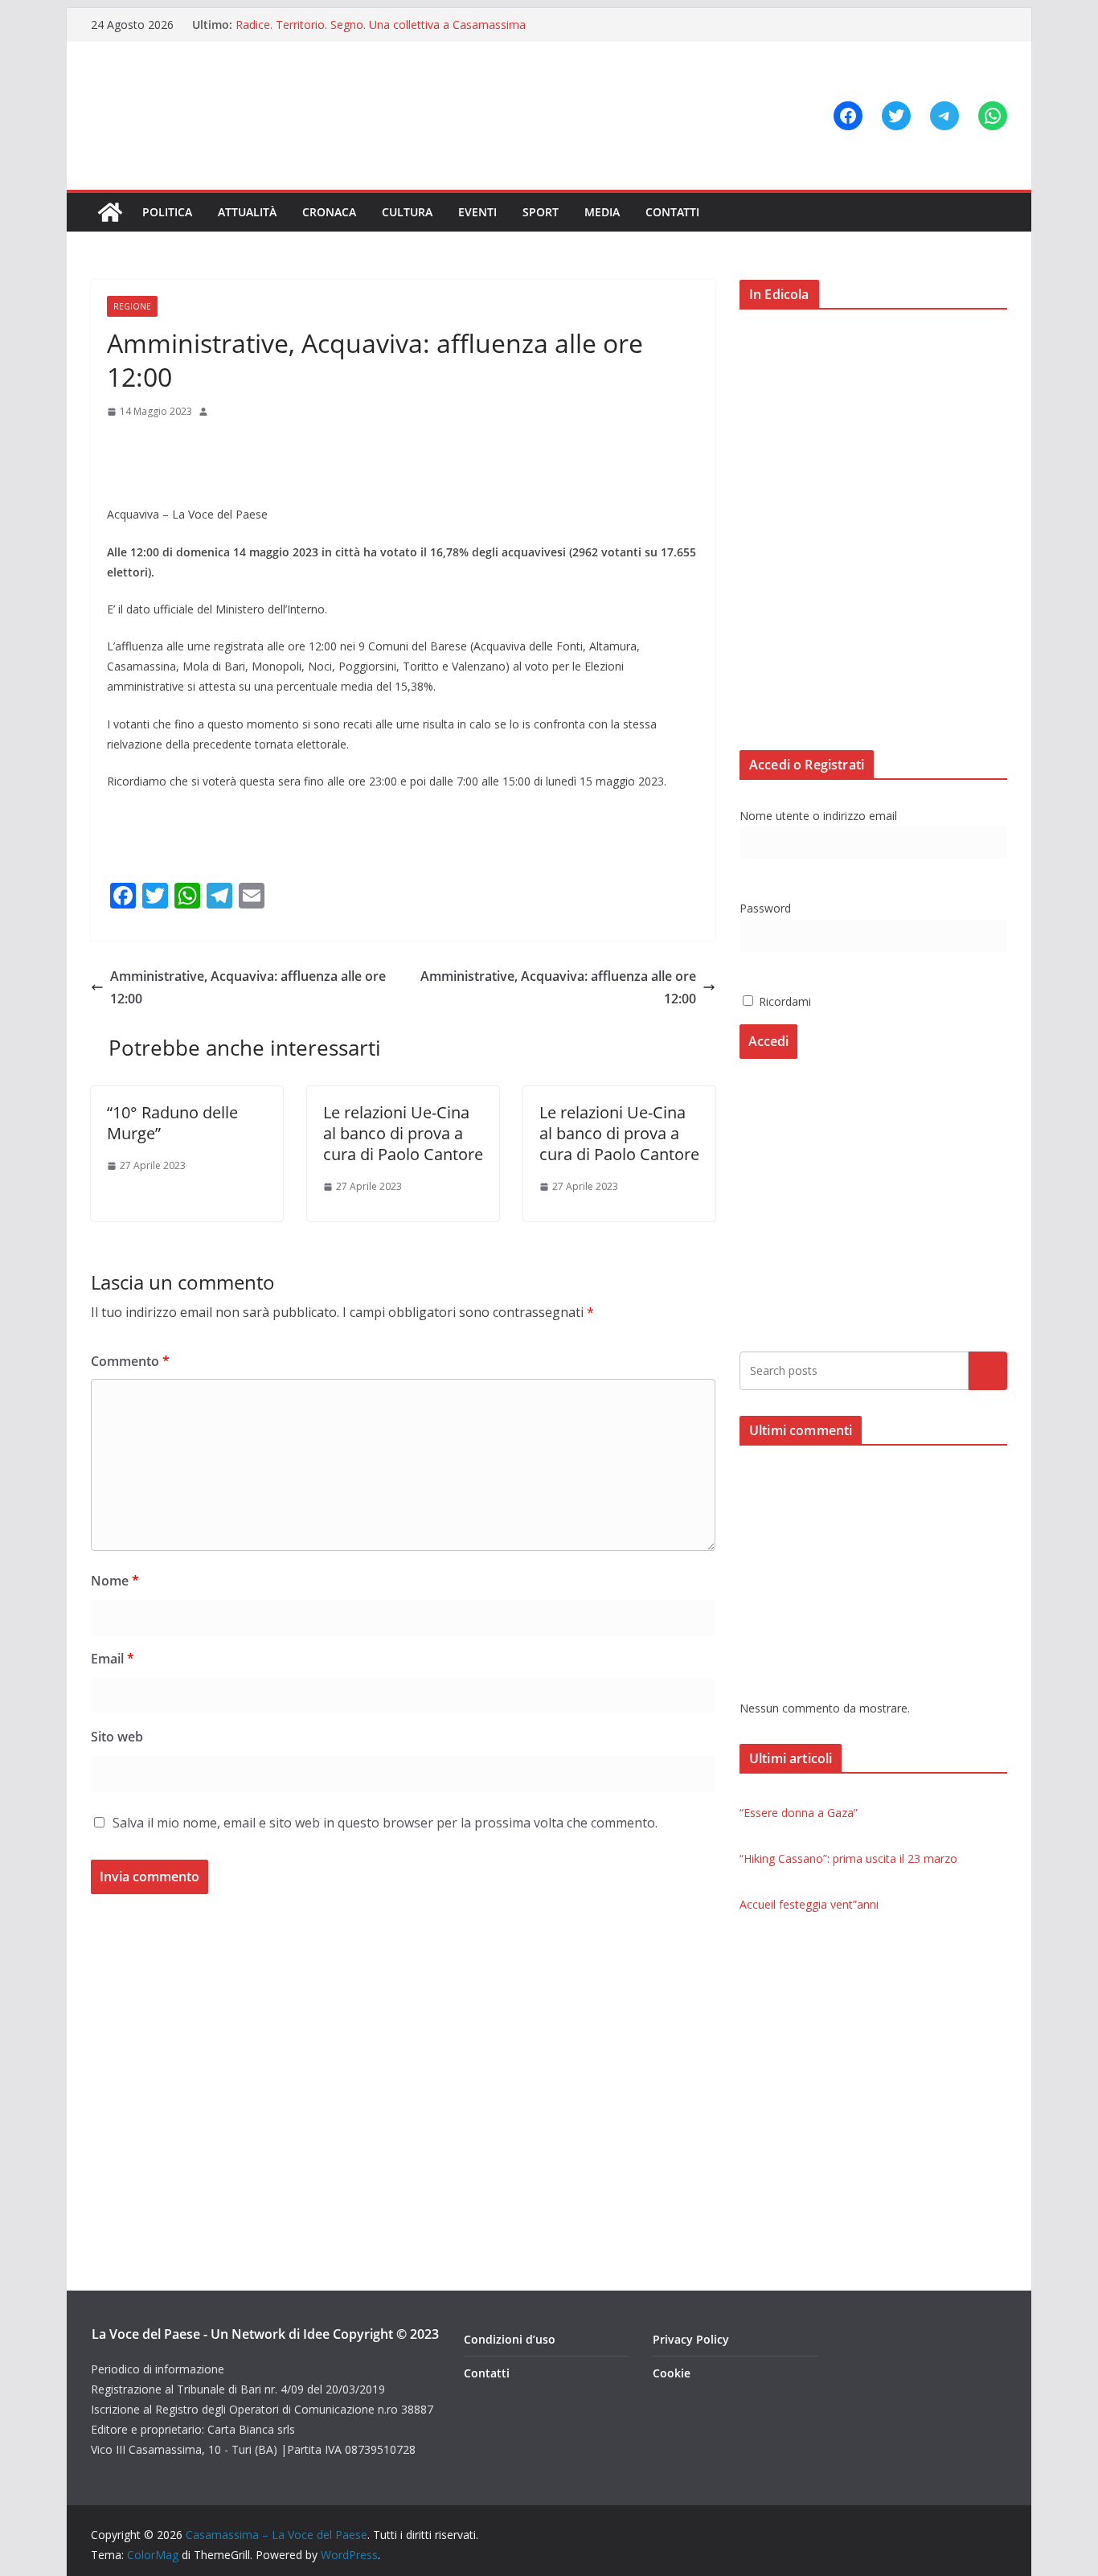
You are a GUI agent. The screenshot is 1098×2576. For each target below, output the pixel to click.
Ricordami (783, 1001)
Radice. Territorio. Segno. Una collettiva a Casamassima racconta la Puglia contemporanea (381, 33)
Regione (132, 306)
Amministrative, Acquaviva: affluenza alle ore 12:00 (248, 988)
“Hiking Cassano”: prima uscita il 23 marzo (848, 1858)
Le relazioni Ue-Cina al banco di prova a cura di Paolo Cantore (403, 1133)
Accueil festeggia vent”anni (809, 1904)
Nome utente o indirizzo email (818, 816)
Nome (115, 1581)
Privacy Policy (691, 2339)
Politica (167, 212)
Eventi (477, 212)
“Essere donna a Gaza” (799, 1813)
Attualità (247, 212)
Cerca (988, 1370)
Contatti (672, 212)
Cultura (407, 212)
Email (113, 1659)
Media (602, 212)
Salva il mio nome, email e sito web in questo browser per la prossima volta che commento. (385, 1823)
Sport (541, 212)
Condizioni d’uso (510, 2339)
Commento (130, 1361)
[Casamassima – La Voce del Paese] (110, 212)
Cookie (672, 2373)
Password (765, 908)
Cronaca (329, 212)
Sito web (117, 1737)
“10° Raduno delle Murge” (172, 1123)
